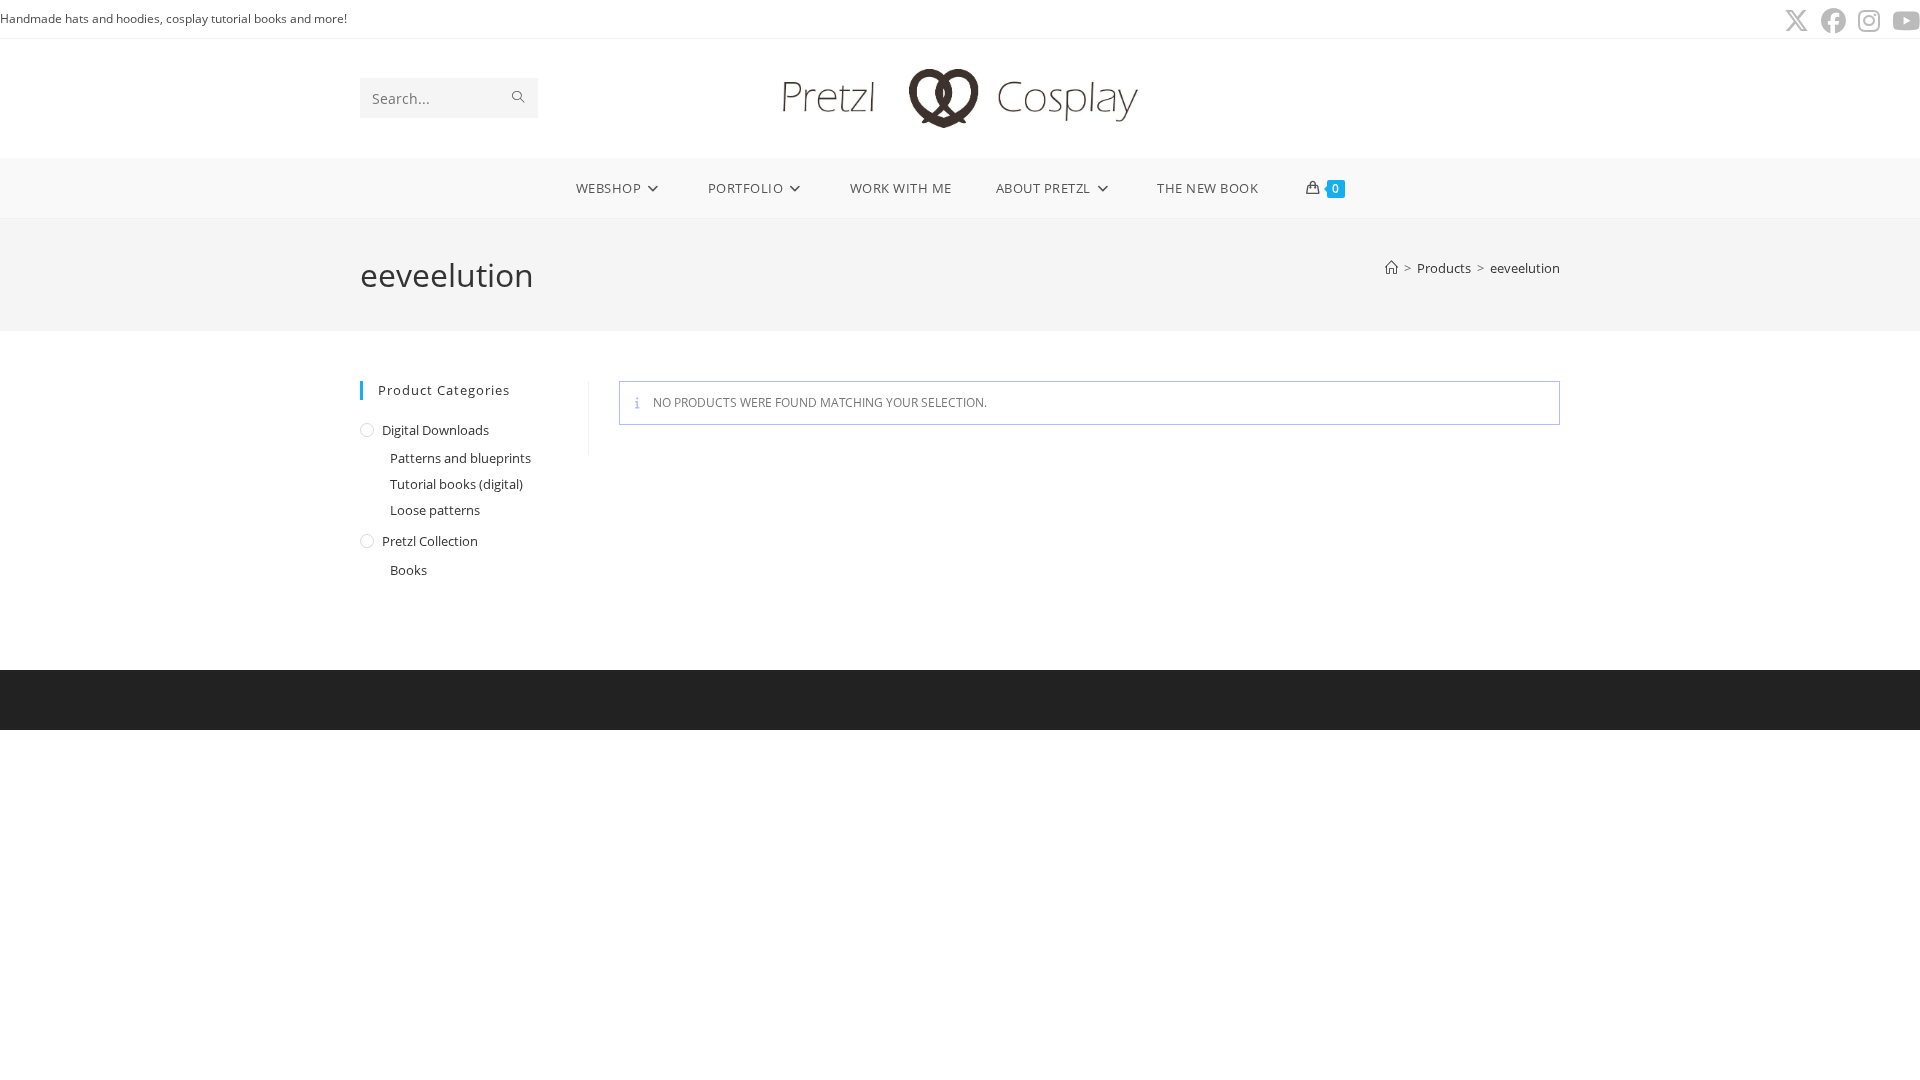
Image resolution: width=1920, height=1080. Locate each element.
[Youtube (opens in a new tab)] (1903, 21)
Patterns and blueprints (460, 458)
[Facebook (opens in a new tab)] (1833, 21)
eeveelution (1525, 268)
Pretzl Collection (430, 541)
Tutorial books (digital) (456, 484)
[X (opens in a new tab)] (1796, 21)
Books (408, 570)
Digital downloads (435, 430)
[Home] (1391, 268)
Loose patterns (435, 510)
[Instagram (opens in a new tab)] (1869, 21)
